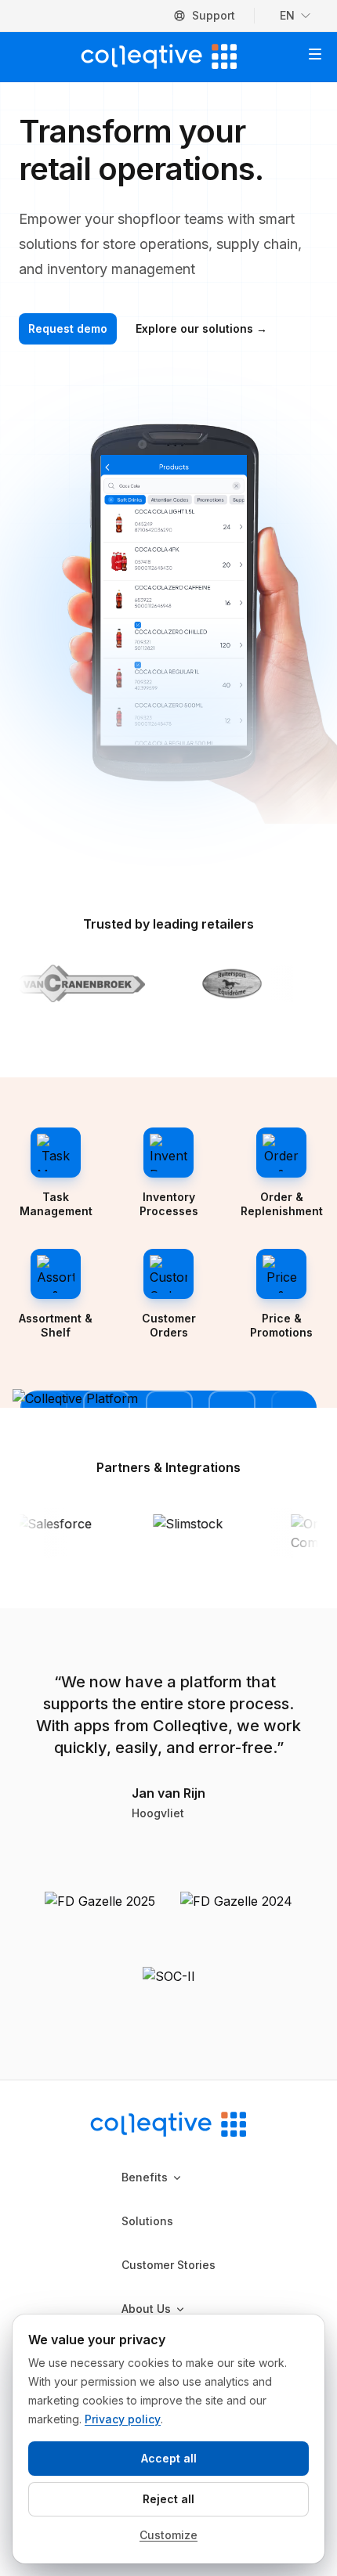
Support (214, 15)
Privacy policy (123, 2419)
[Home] (159, 56)
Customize (168, 2535)
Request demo (68, 328)
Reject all (168, 2499)
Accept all (169, 2458)
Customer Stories (168, 2265)
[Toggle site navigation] (315, 54)
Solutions (147, 2221)
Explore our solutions (201, 328)
